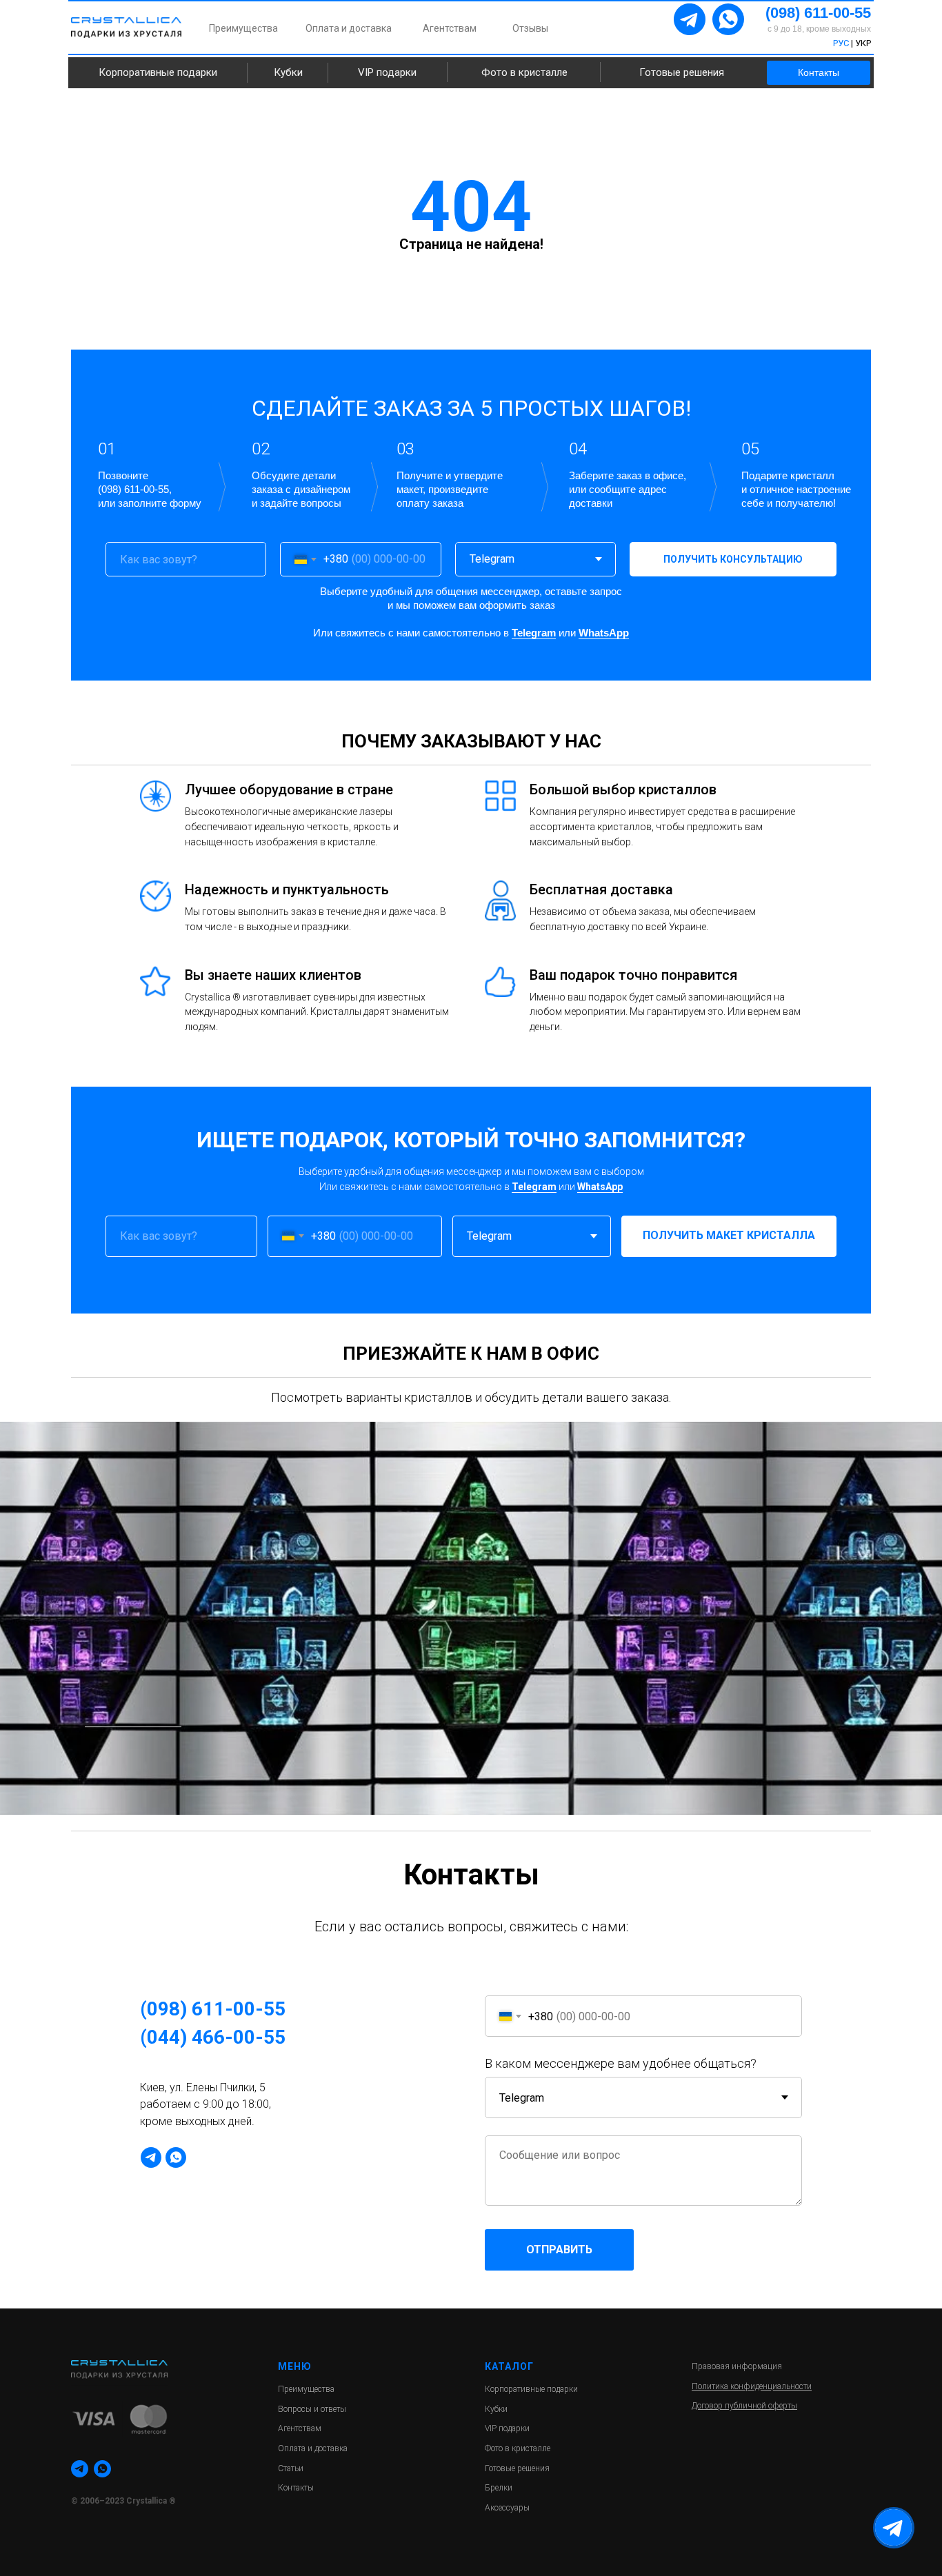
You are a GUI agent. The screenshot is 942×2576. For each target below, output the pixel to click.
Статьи (291, 2468)
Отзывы (530, 28)
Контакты (819, 72)
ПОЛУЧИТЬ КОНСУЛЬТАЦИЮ (733, 559)
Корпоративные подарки (158, 72)
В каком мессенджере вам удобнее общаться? (621, 2063)
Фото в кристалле (524, 72)
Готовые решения (682, 72)
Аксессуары (507, 2508)
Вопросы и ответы (312, 2409)
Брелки (499, 2488)
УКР (863, 43)
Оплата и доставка (349, 28)
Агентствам (450, 28)
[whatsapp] (176, 2157)
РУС (841, 43)
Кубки (288, 72)
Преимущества (243, 28)
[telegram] (151, 2157)
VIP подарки (387, 72)
